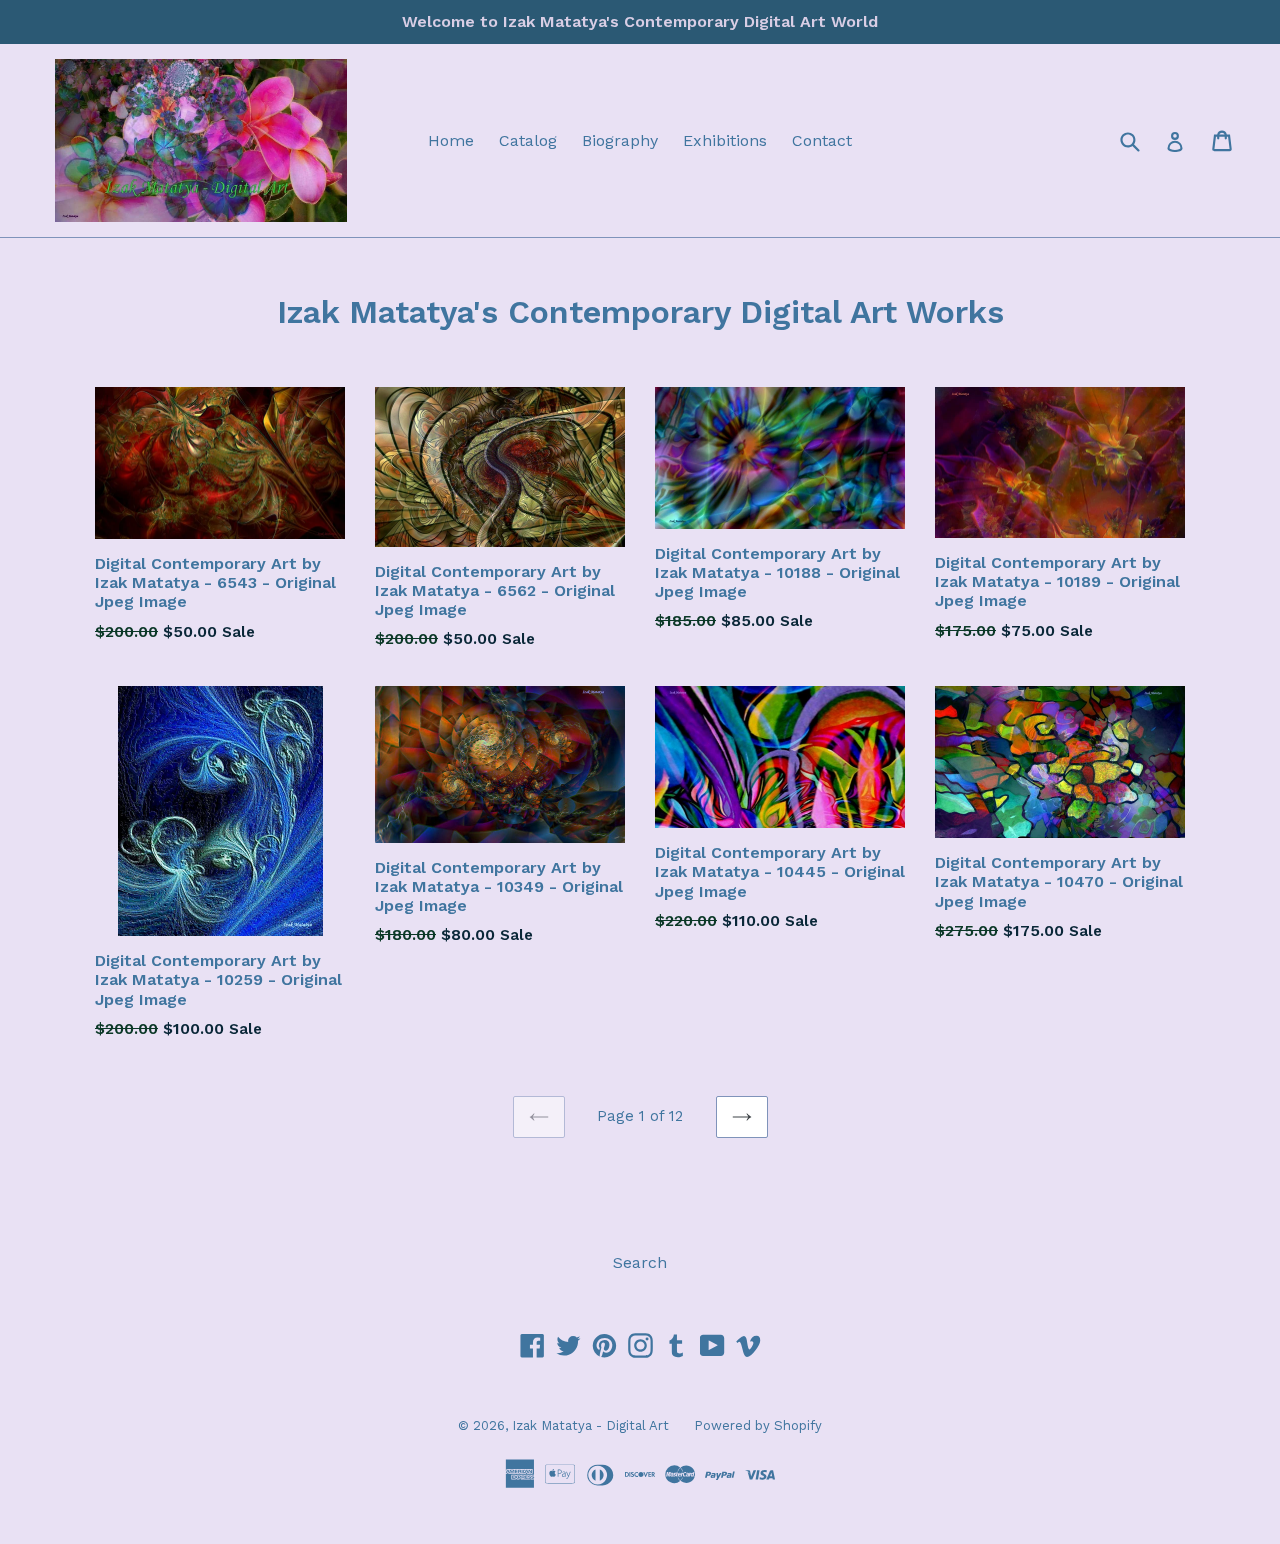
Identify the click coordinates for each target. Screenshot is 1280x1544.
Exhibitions (725, 140)
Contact (822, 140)
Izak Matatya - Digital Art (590, 1425)
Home (451, 140)
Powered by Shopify (758, 1425)
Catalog (528, 140)
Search (640, 1262)
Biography (620, 140)
